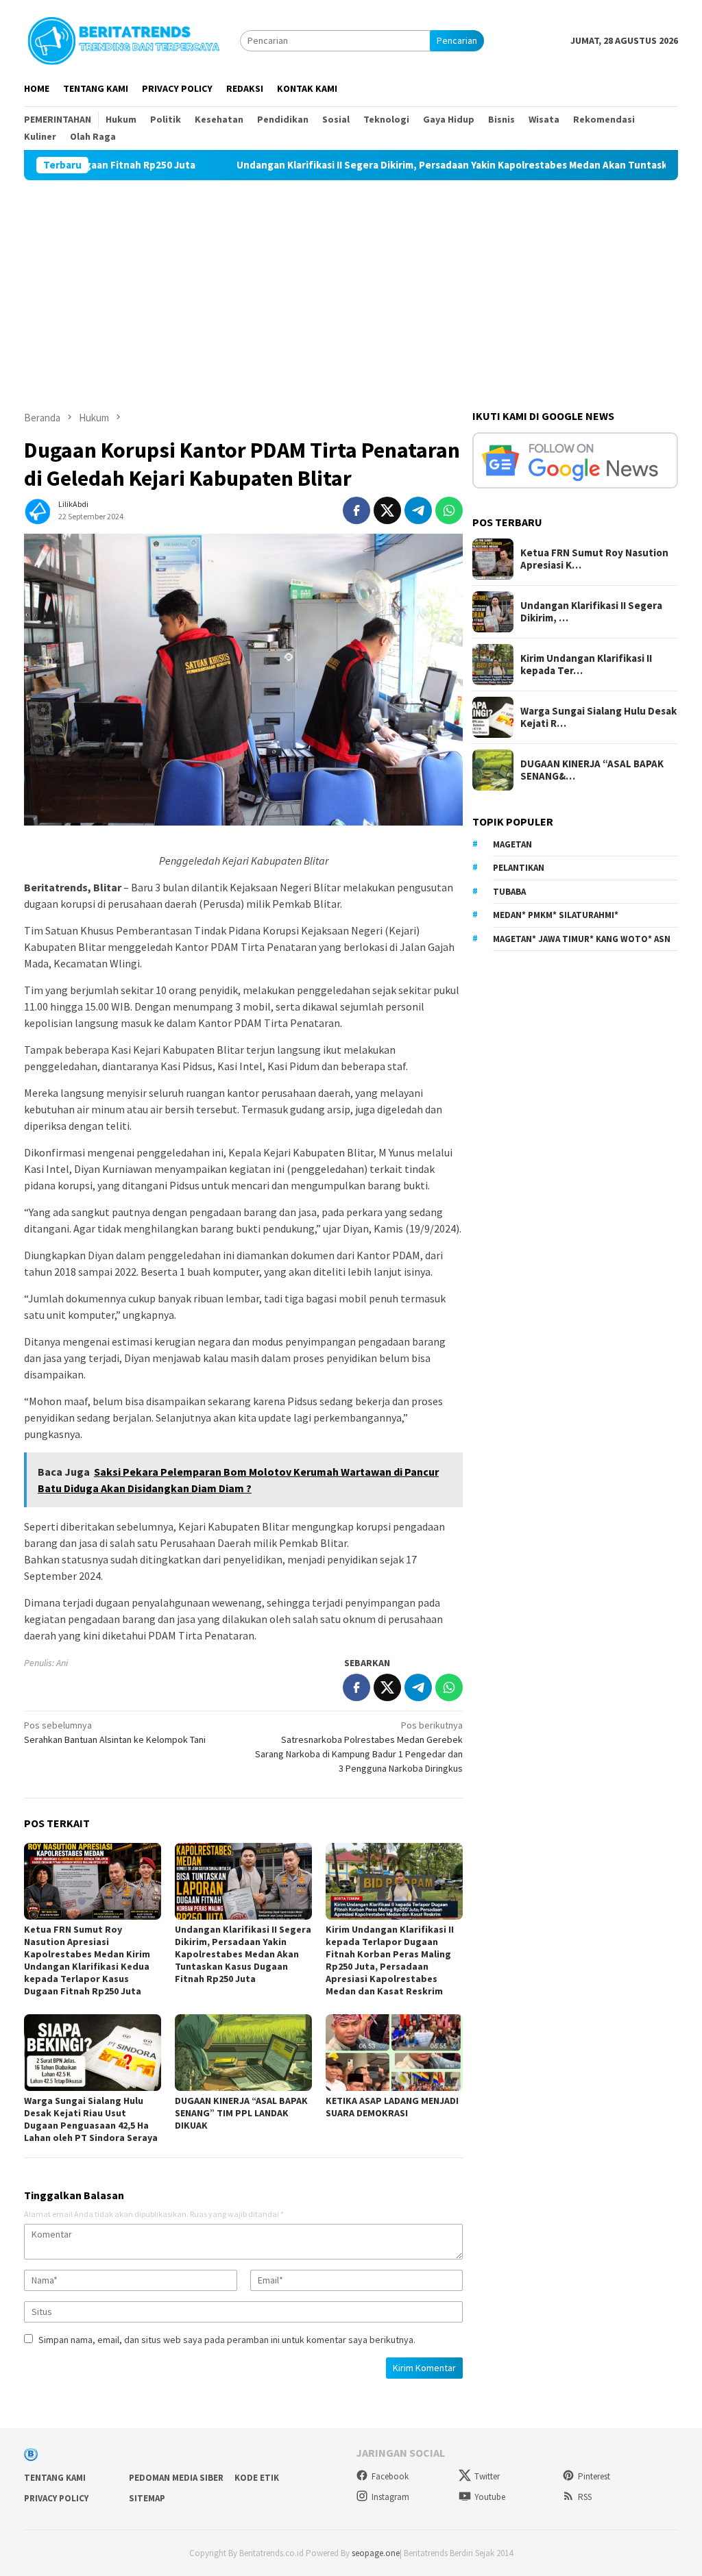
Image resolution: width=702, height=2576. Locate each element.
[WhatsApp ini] (449, 510)
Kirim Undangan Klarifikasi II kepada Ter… (586, 665)
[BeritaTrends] (123, 39)
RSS (585, 2497)
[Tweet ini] (387, 510)
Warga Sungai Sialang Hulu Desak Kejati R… (598, 717)
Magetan (512, 844)
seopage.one (376, 2553)
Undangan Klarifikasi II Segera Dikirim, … (591, 612)
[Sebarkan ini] (356, 510)
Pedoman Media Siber (176, 2478)
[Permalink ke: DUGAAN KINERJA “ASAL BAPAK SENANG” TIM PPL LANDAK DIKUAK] (243, 2053)
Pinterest (594, 2476)
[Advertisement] (351, 283)
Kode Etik (257, 2478)
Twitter (487, 2476)
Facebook (390, 2476)
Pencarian (457, 40)
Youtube (490, 2497)
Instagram (390, 2497)
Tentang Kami (55, 2478)
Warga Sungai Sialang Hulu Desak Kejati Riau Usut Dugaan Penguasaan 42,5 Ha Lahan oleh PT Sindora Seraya (91, 2119)
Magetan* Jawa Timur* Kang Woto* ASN (582, 939)
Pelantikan (519, 868)
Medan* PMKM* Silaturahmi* (556, 915)
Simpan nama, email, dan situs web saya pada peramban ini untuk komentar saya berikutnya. (227, 2340)
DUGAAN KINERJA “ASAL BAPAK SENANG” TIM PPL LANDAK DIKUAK (241, 2113)
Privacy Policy (56, 2498)
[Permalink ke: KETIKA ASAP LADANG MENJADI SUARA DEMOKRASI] (394, 2053)
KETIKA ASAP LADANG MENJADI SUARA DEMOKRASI (392, 2107)
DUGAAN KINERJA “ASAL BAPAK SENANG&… (592, 770)
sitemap (147, 2498)
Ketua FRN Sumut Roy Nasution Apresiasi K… (594, 559)
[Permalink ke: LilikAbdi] (38, 509)
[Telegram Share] (418, 510)
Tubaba (509, 892)
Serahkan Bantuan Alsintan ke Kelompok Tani (115, 1732)
